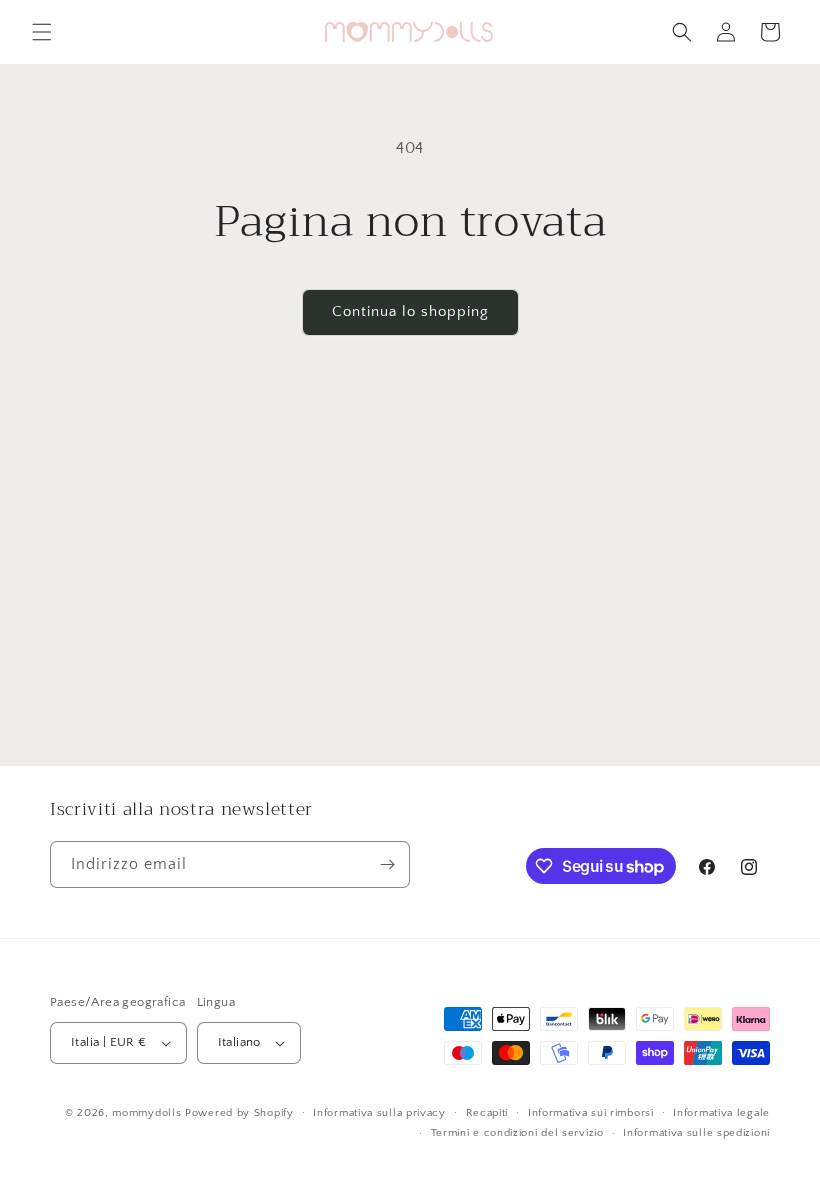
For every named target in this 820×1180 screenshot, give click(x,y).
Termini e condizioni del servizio (517, 1133)
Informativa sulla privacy (379, 1113)
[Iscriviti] (387, 864)
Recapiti (487, 1113)
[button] (42, 32)
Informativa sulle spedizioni (696, 1133)
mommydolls (146, 1113)
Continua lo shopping (410, 311)
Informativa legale (721, 1113)
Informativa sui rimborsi (591, 1113)
